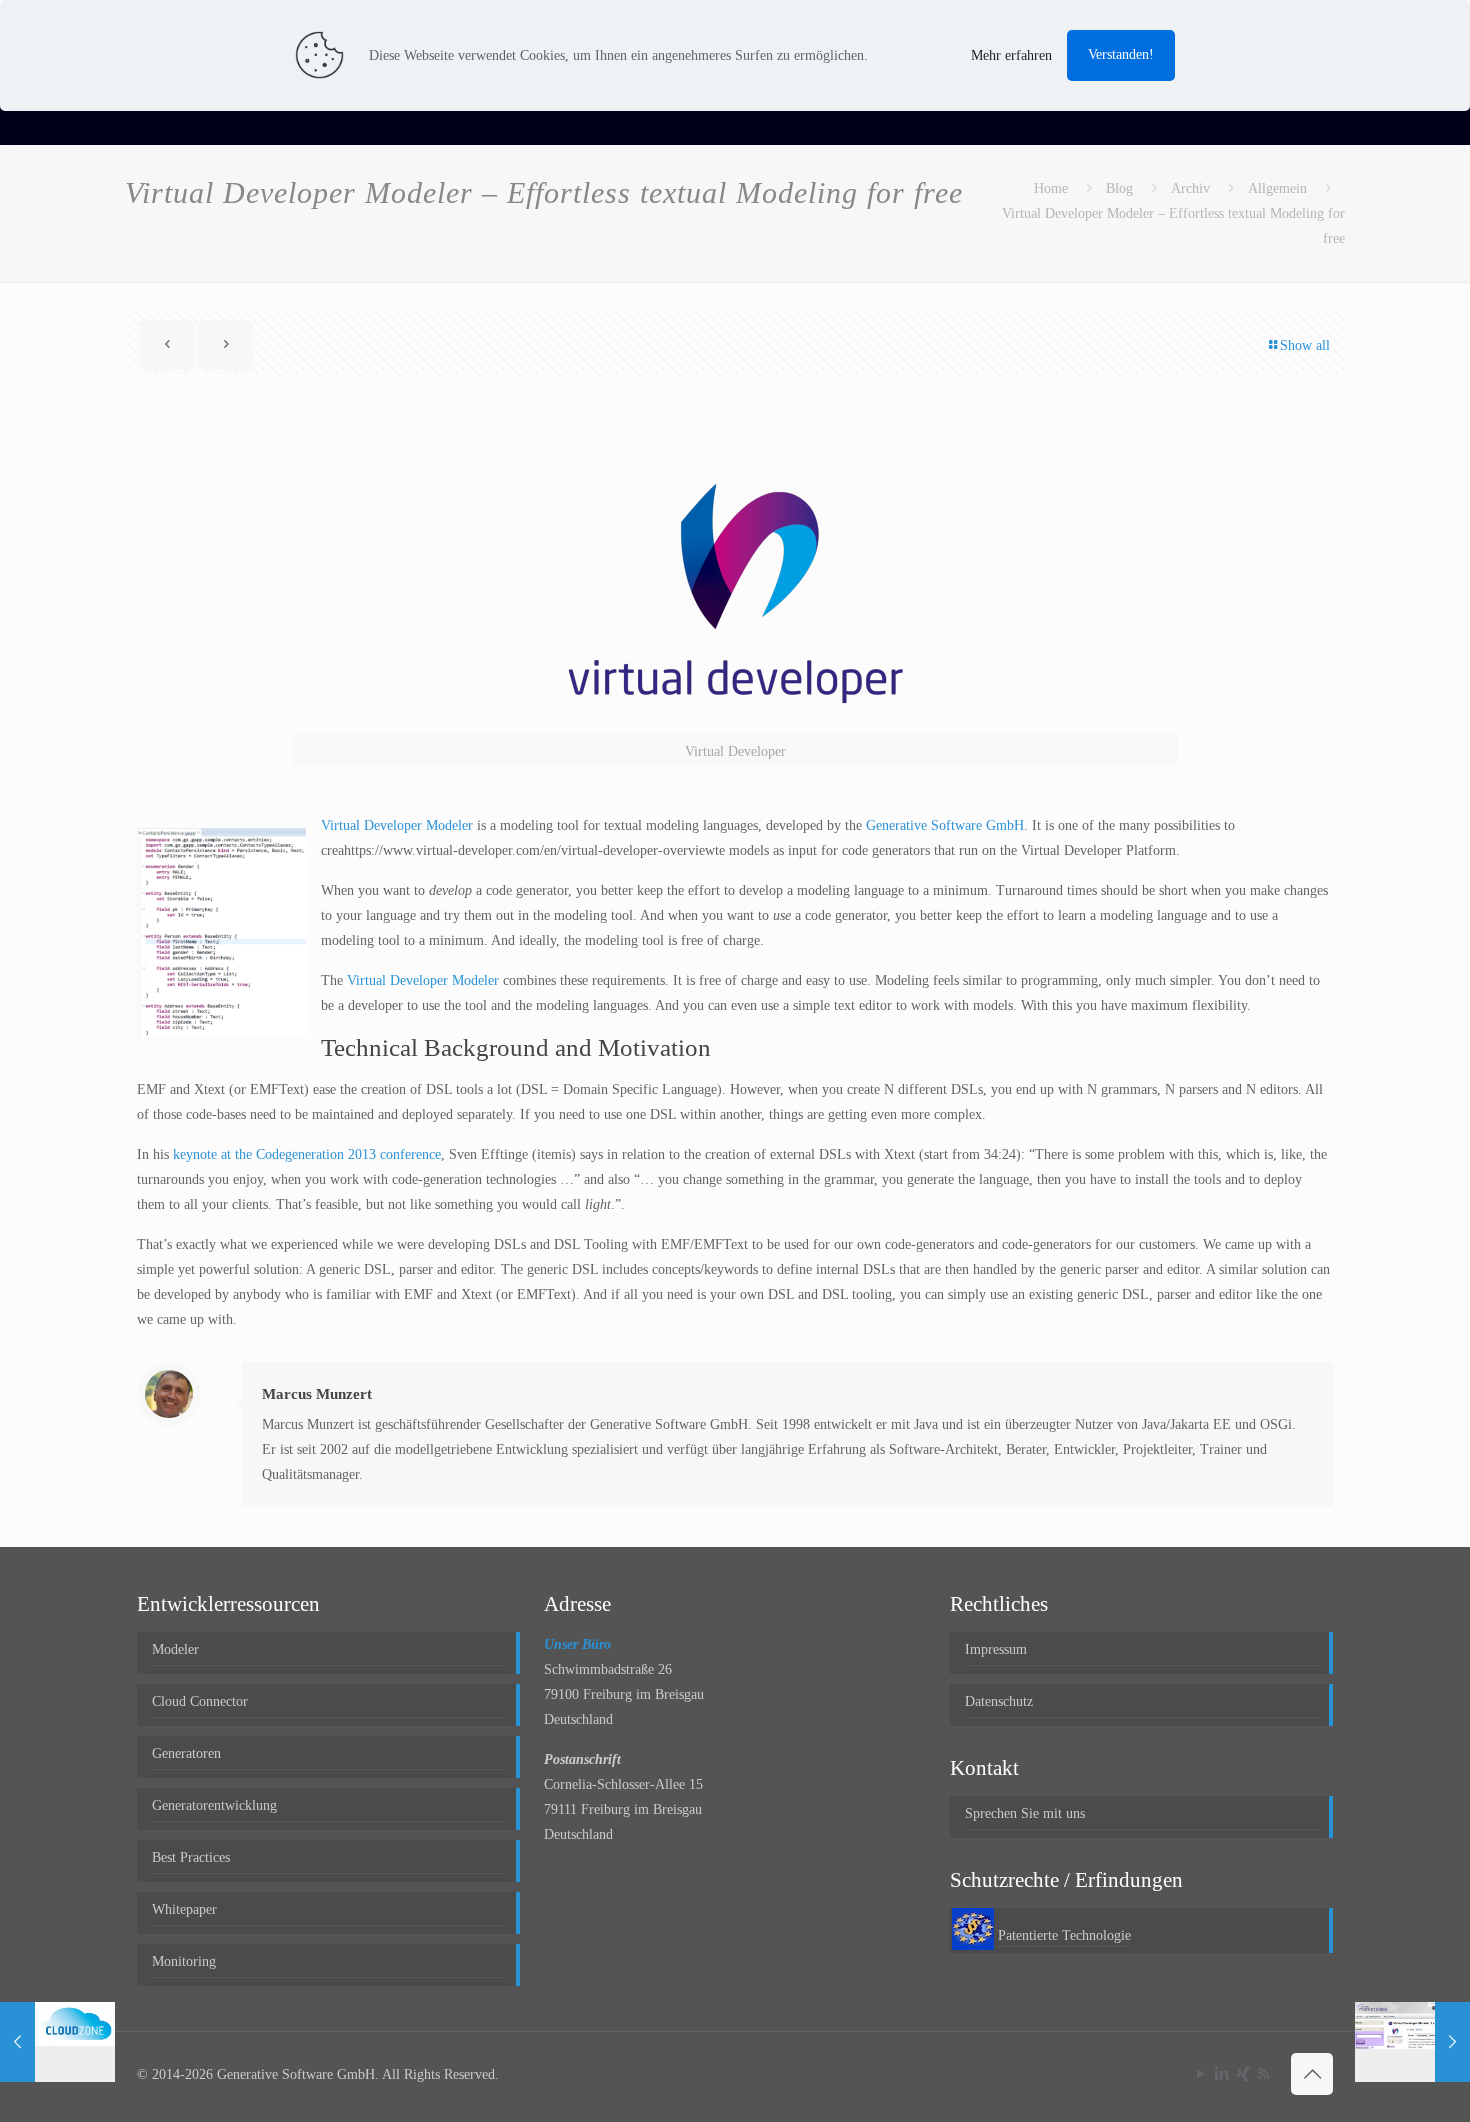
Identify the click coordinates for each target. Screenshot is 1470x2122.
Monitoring (184, 1961)
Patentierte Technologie (1064, 1935)
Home (1051, 188)
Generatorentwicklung (214, 1805)
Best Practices (191, 1857)
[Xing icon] (1242, 2074)
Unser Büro (577, 1644)
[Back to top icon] (1312, 2074)
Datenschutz (999, 1701)
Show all (1305, 345)
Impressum (996, 1649)
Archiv (1190, 188)
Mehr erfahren (1011, 55)
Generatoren (186, 1753)
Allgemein (1277, 188)
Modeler (175, 1649)
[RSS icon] (1263, 2074)
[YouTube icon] (1200, 2074)
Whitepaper (184, 1909)
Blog (1119, 188)
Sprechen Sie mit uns (1025, 1813)
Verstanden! (1121, 54)
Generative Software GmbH (945, 825)
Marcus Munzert (317, 1394)
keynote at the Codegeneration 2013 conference (307, 1154)
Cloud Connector (200, 1701)
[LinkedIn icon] (1221, 2074)
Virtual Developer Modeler (397, 825)
